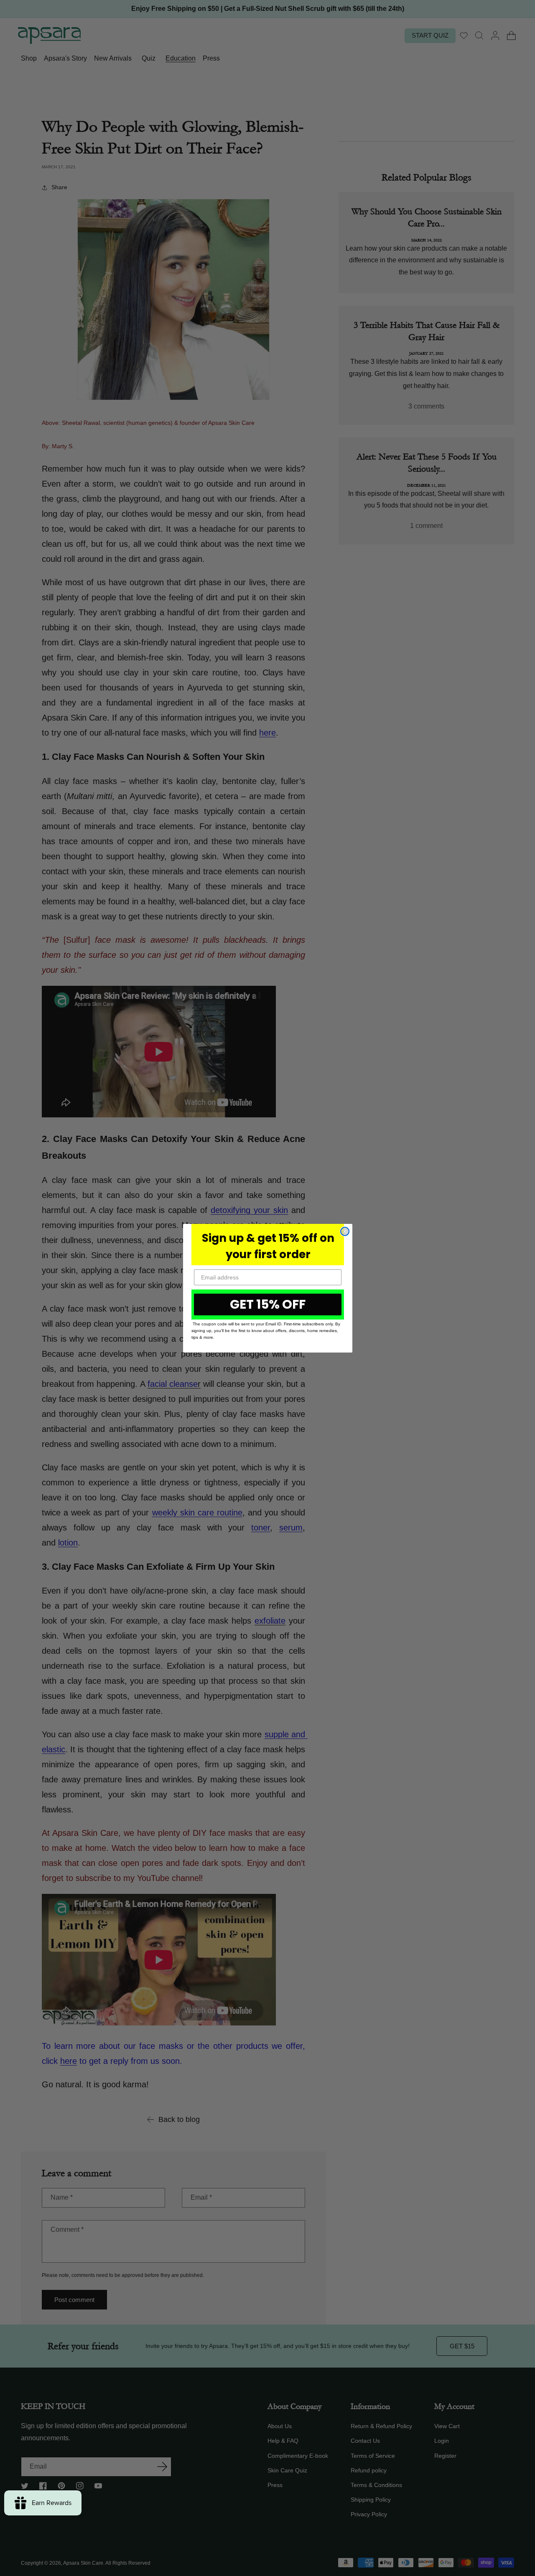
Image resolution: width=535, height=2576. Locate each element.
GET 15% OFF (268, 1304)
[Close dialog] (345, 1231)
